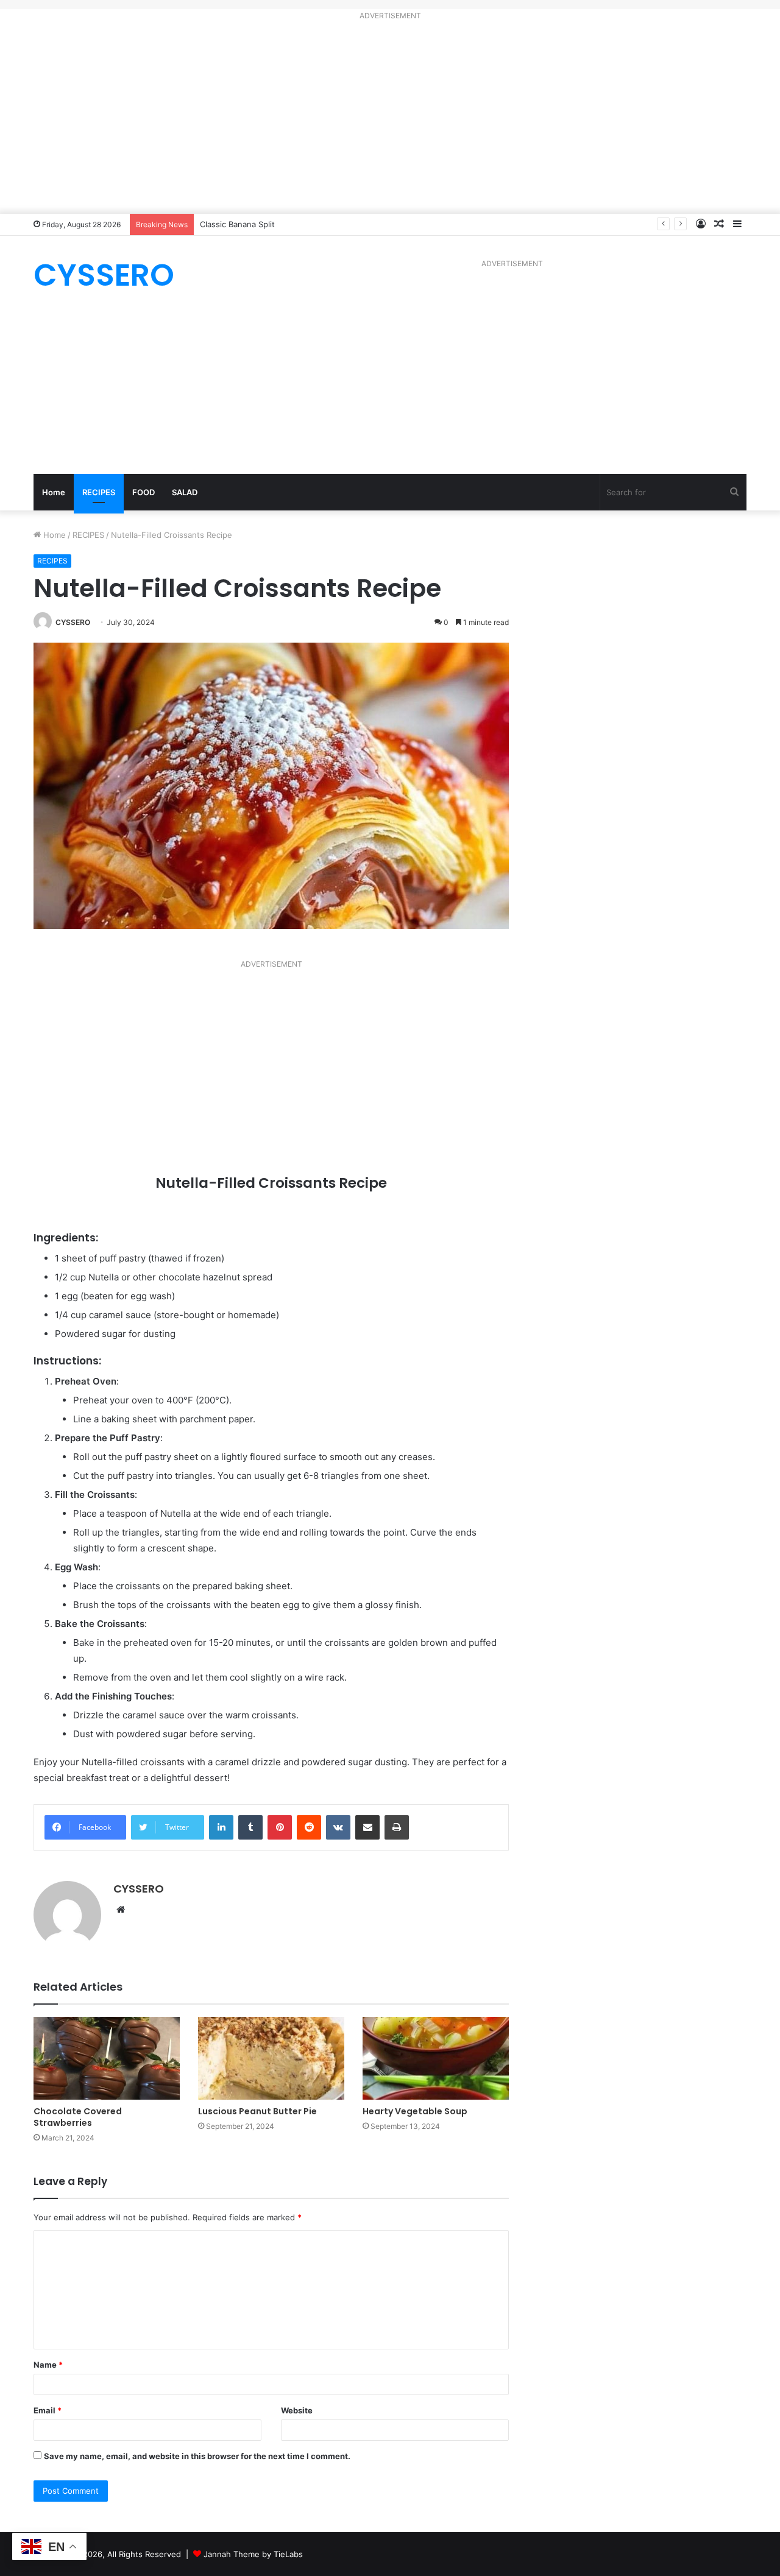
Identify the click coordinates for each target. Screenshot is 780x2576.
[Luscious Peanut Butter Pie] (271, 2058)
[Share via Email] (367, 1827)
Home (54, 492)
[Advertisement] (390, 119)
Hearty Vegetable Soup (415, 2111)
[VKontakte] (338, 1827)
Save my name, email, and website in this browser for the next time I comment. (197, 2456)
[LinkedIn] (221, 1827)
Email (48, 2410)
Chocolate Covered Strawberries (78, 2117)
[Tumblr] (250, 1827)
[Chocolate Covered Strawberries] (107, 2058)
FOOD (144, 492)
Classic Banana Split (237, 224)
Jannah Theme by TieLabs (253, 2554)
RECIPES (99, 492)
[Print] (397, 1827)
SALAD (185, 492)
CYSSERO (73, 622)
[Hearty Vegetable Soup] (436, 2058)
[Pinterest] (280, 1827)
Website (297, 2410)
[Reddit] (309, 1827)
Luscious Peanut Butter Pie (257, 2111)
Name (48, 2365)
